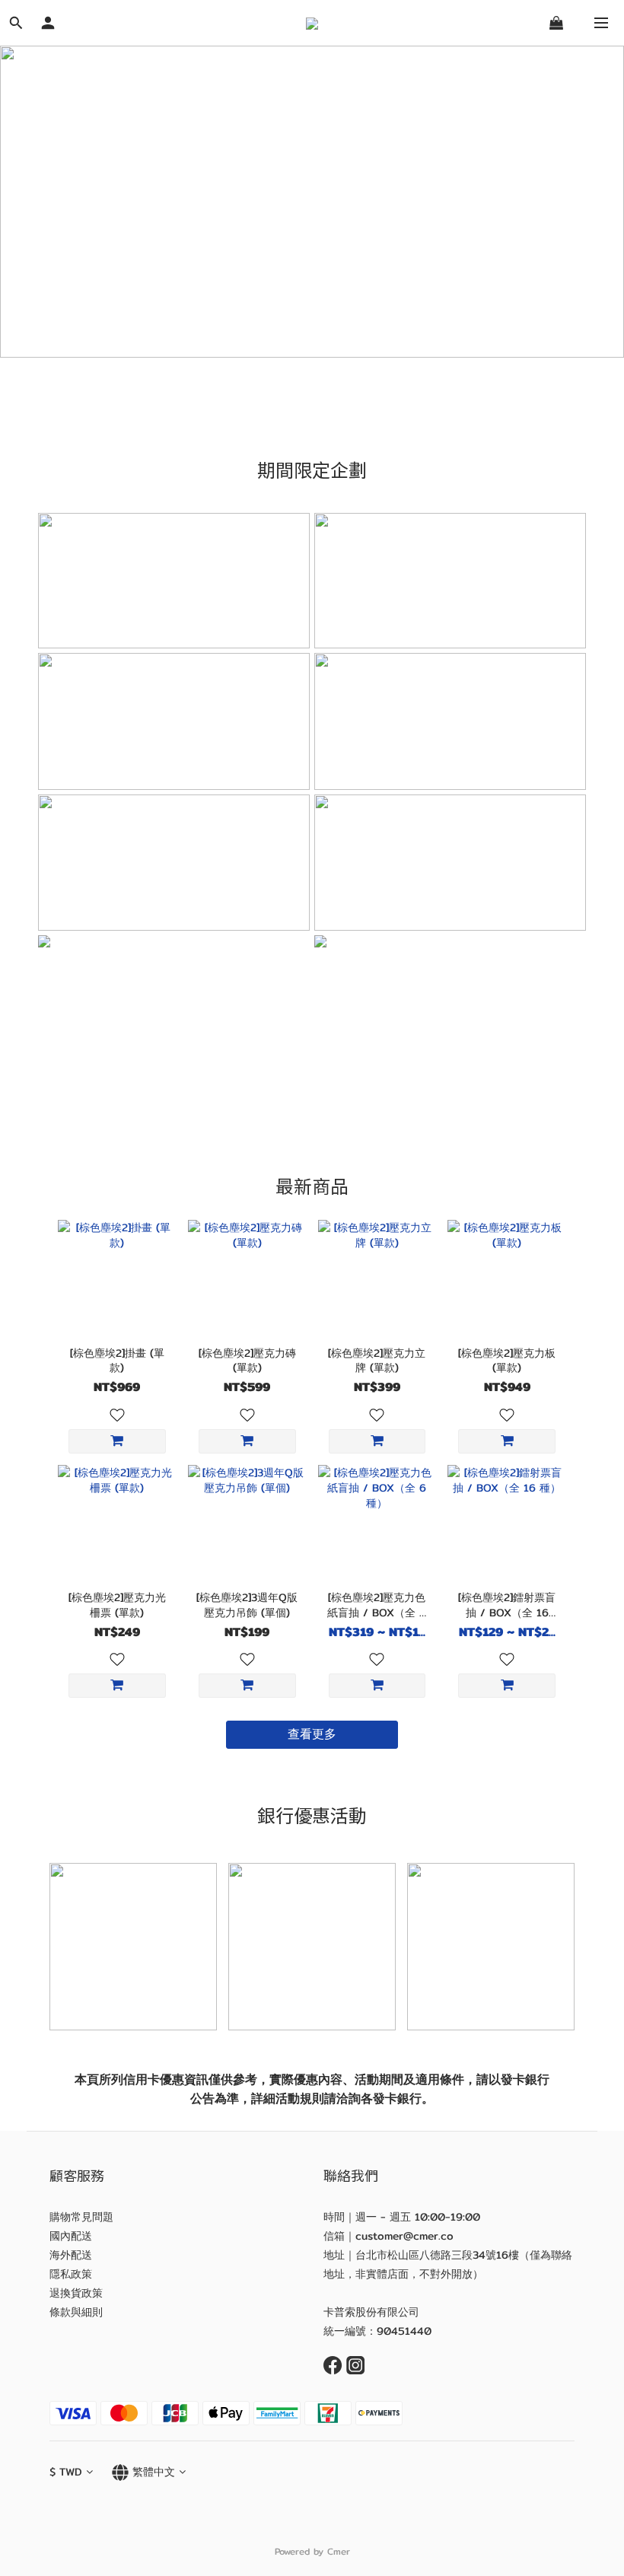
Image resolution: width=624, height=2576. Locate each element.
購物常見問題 (81, 2217)
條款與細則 (76, 2312)
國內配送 (71, 2236)
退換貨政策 (76, 2293)
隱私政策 (71, 2274)
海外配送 (71, 2255)
